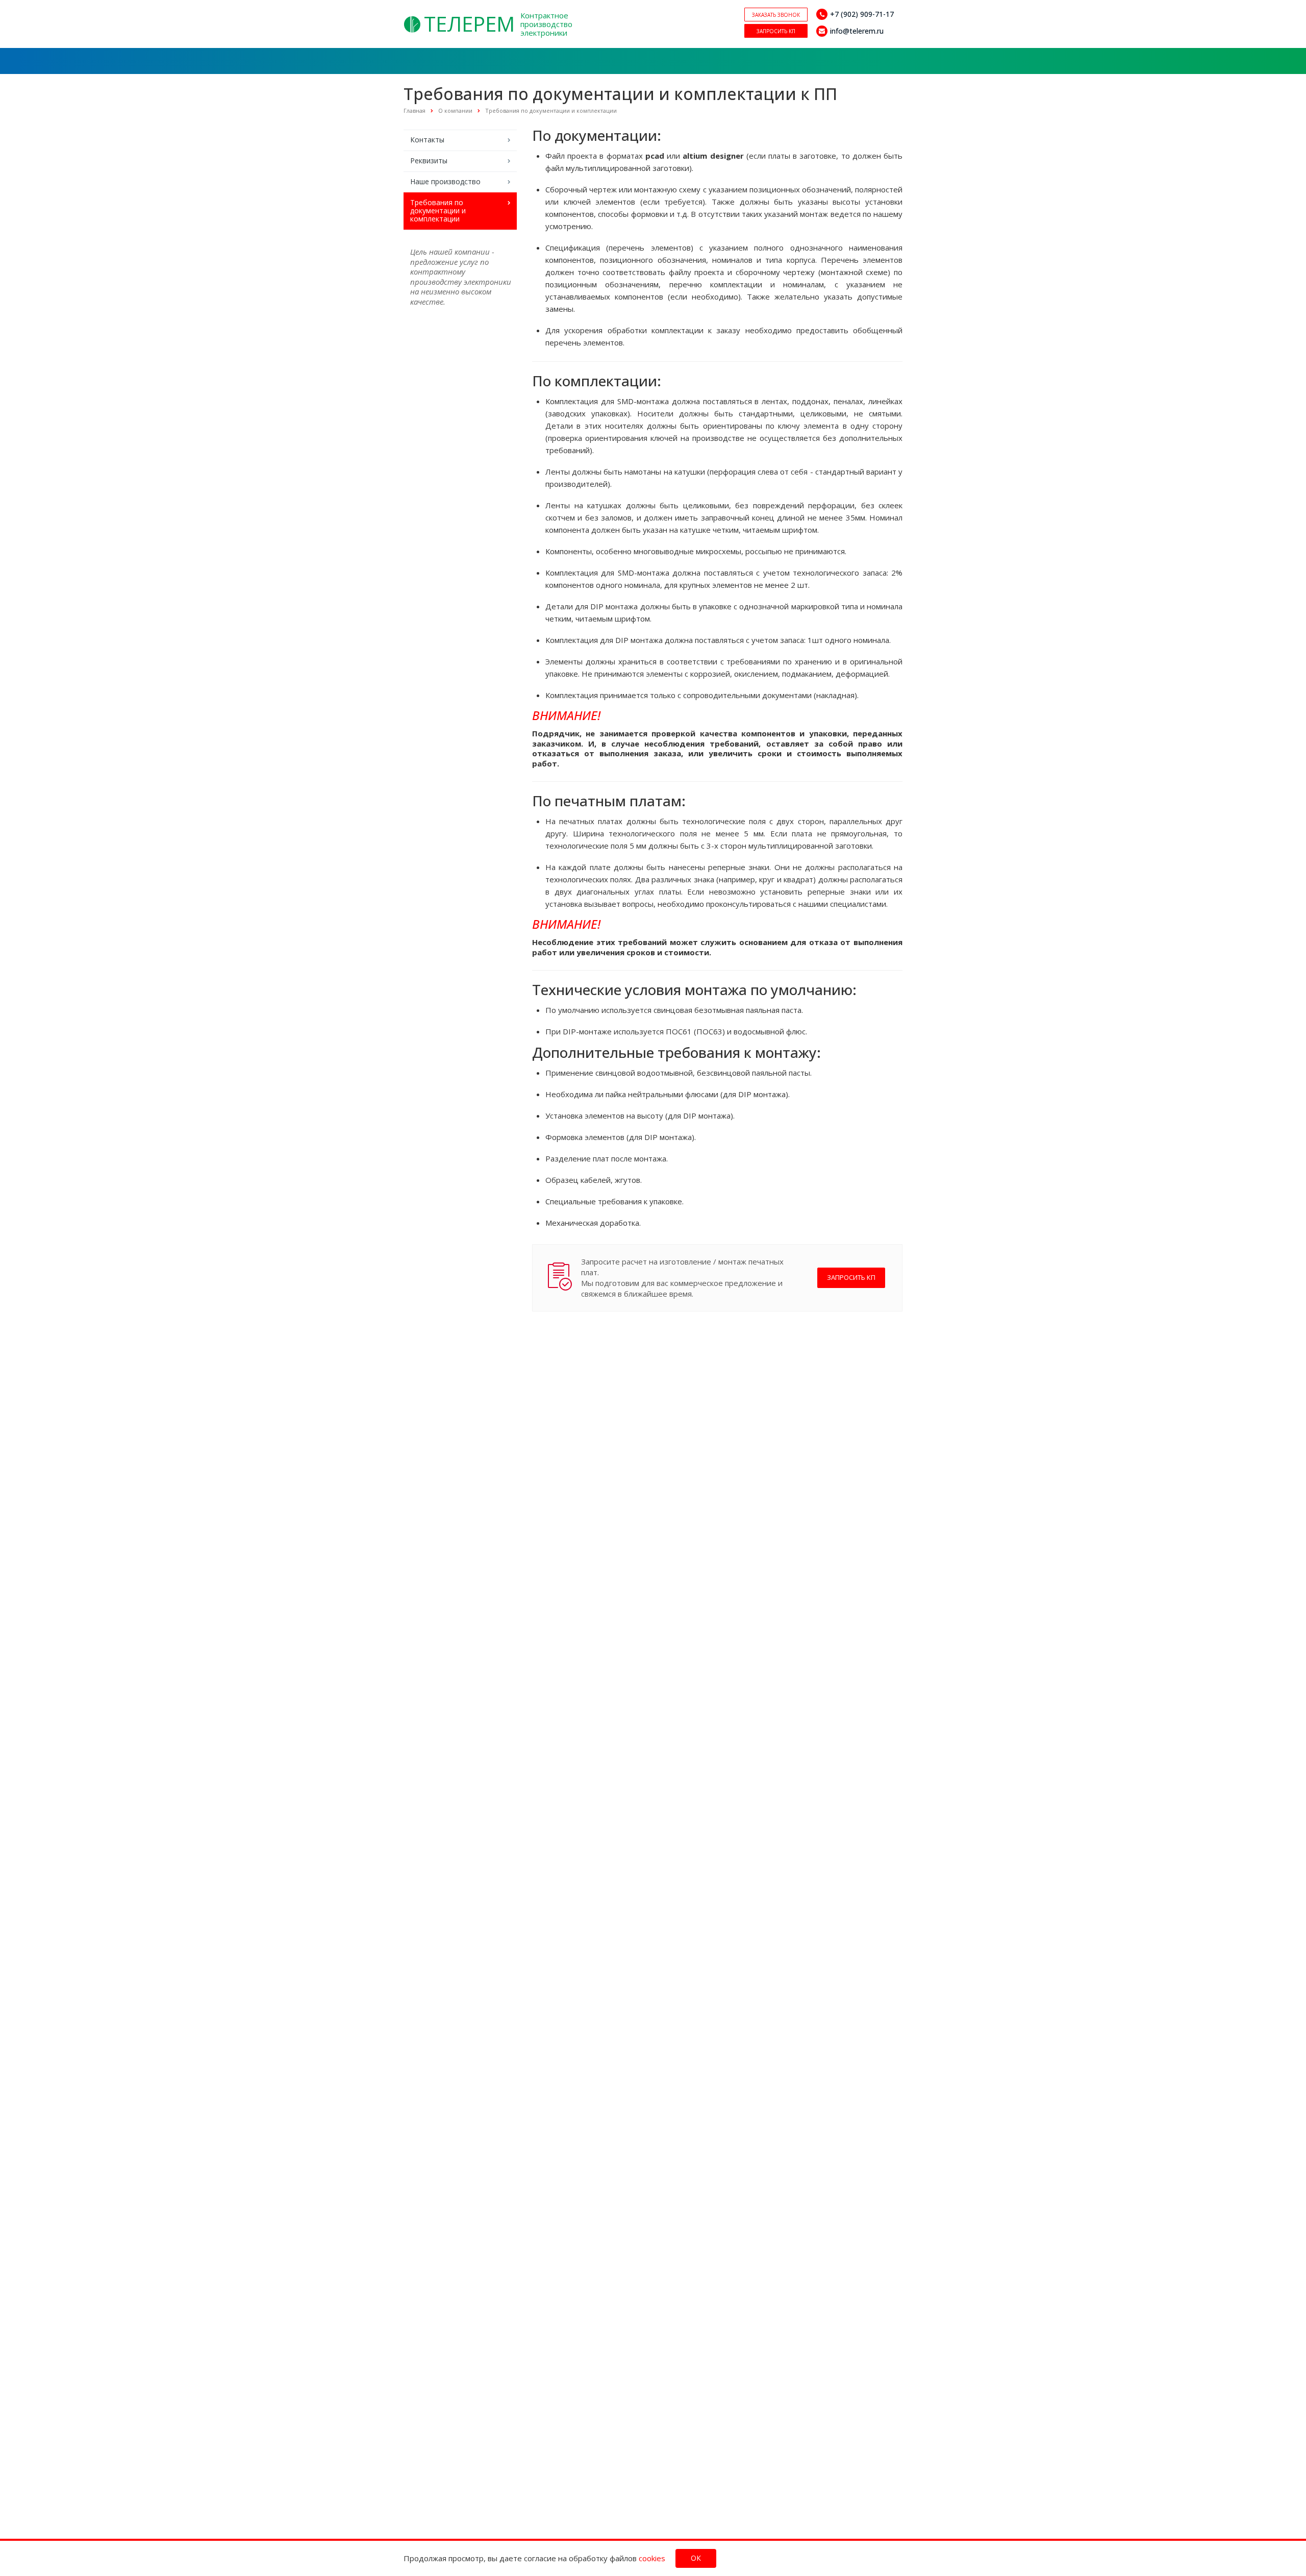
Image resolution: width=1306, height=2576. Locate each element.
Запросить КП (776, 31)
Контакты (427, 140)
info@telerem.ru (857, 31)
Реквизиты (429, 160)
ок (696, 2558)
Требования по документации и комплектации (438, 210)
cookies (652, 2558)
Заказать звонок (776, 15)
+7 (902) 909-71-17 (862, 14)
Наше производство (445, 181)
